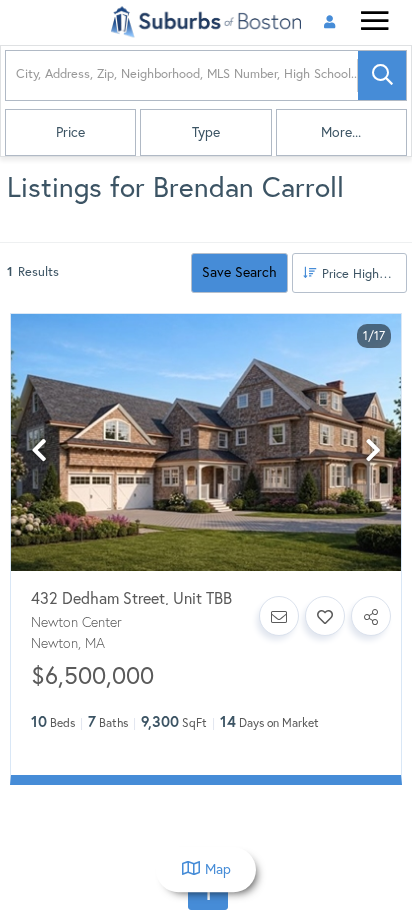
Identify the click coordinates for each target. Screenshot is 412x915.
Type (206, 132)
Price (70, 132)
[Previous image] (39, 451)
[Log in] (329, 22)
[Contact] (279, 616)
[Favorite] (325, 616)
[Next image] (373, 451)
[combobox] (18, 75)
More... (341, 132)
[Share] (371, 616)
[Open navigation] (374, 23)
